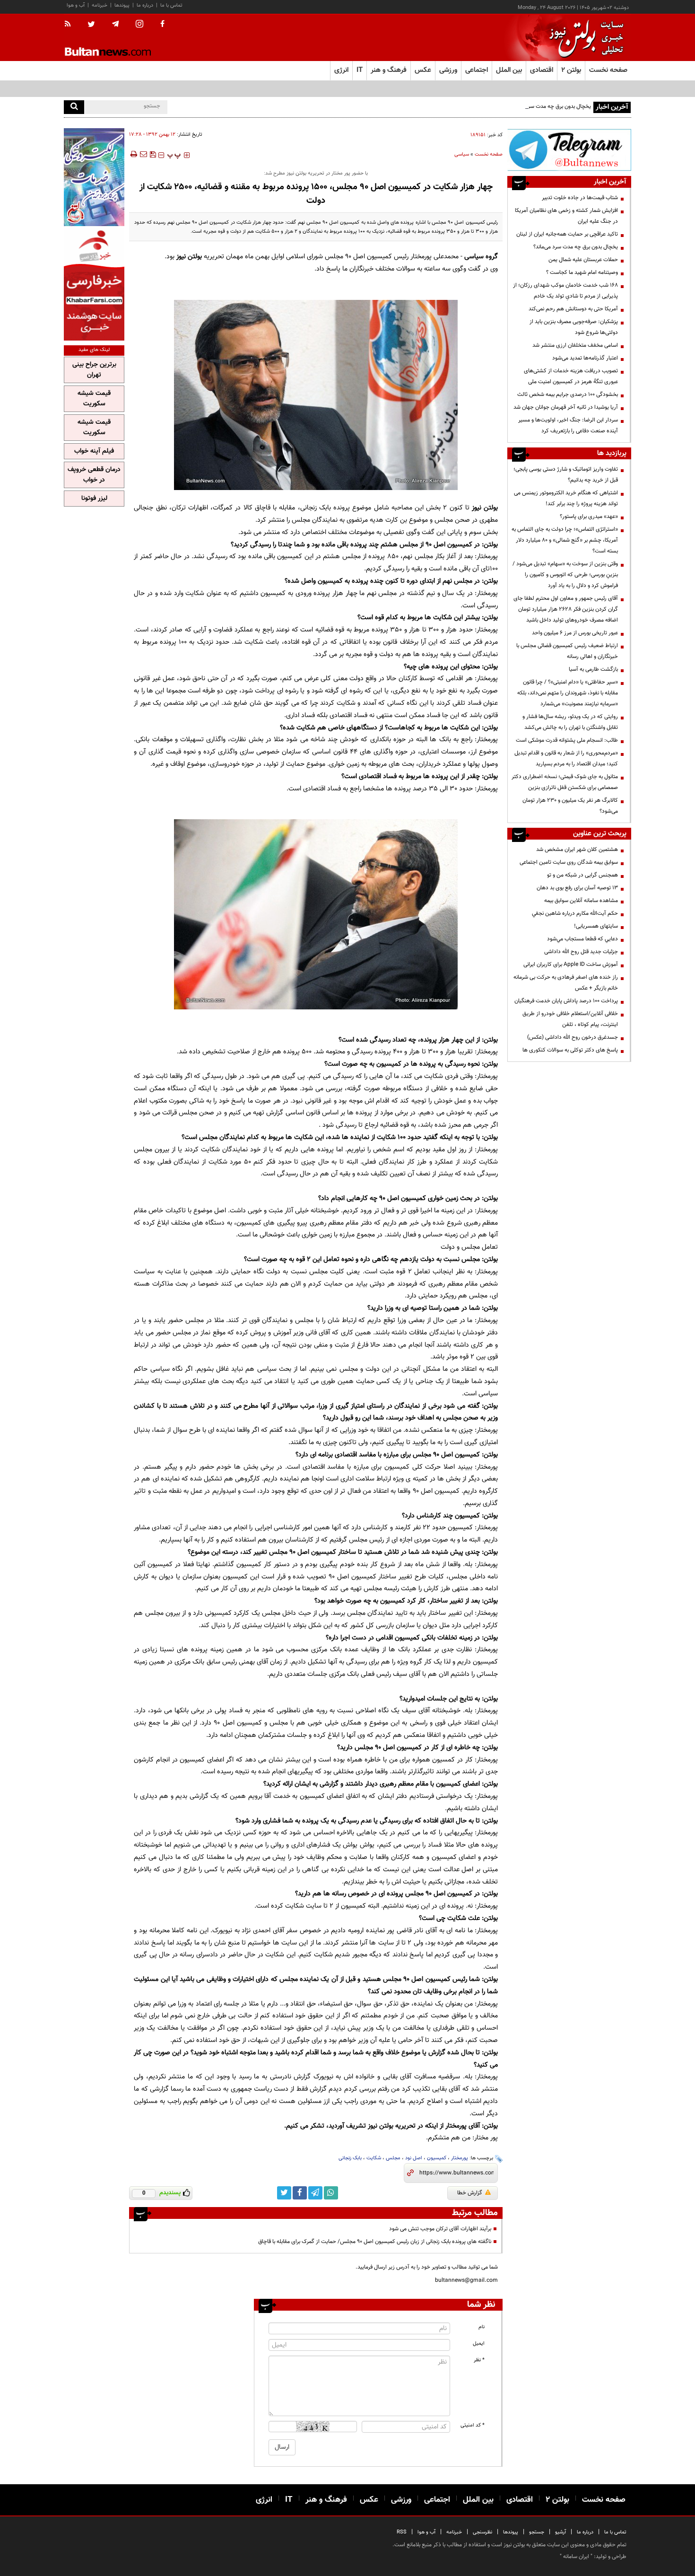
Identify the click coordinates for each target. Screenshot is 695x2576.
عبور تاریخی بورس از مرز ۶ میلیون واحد (575, 633)
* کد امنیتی (473, 2425)
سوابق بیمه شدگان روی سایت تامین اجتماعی (569, 862)
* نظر (479, 2360)
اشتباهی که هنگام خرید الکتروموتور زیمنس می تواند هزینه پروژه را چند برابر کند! (566, 498)
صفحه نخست (608, 70)
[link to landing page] (584, 38)
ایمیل (479, 2344)
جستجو (537, 2532)
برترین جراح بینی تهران (94, 370)
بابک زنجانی (350, 2158)
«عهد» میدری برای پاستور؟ (589, 517)
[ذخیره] (153, 154)
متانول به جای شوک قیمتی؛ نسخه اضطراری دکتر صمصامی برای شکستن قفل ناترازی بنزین (565, 782)
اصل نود (414, 2158)
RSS (402, 2532)
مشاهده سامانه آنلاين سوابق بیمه (581, 901)
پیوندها (122, 5)
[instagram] (139, 25)
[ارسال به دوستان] (143, 154)
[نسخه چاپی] (133, 154)
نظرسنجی (482, 2532)
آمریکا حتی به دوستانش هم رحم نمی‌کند (573, 309)
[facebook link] (300, 2193)
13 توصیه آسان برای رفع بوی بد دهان (577, 888)
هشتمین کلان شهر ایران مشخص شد (577, 850)
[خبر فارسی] (94, 285)
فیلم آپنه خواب (94, 451)
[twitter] (91, 25)
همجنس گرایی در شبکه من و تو (582, 875)
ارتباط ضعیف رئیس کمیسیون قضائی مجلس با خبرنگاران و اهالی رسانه (567, 651)
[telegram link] (315, 2193)
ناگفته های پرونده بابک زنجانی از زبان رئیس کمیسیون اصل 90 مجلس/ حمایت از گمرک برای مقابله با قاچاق (375, 2242)
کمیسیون (437, 2158)
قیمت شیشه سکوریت (94, 399)
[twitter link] (284, 2193)
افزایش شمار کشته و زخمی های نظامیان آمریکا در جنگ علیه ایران (566, 216)
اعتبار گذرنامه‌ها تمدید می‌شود (585, 358)
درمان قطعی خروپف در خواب (94, 475)
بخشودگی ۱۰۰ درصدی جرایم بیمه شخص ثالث (568, 394)
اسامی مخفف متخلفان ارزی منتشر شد (575, 345)
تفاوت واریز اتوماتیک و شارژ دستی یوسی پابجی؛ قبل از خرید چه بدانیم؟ (566, 475)
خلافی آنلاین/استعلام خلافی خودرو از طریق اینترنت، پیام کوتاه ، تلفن (570, 1019)
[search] (74, 107)
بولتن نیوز (189, 257)
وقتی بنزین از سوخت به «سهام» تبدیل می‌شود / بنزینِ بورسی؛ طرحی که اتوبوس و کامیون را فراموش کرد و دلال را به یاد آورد (565, 575)
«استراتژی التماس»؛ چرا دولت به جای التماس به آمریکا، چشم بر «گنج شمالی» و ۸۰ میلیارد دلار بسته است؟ (565, 540)
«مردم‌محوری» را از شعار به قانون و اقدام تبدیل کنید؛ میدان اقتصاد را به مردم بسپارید (566, 758)
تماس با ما (171, 5)
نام (482, 2327)
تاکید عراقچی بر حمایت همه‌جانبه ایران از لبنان (567, 234)
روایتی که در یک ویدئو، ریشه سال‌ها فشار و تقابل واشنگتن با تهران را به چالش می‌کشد (570, 722)
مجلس (393, 2158)
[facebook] (162, 25)
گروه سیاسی (481, 257)
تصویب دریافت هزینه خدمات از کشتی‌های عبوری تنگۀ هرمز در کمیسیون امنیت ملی (571, 376)
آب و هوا (76, 5)
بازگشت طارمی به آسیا (593, 669)
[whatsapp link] (331, 2193)
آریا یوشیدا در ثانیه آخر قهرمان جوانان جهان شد (566, 407)
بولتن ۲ (571, 70)
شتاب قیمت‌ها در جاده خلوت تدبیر (580, 198)
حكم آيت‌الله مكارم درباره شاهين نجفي (575, 913)
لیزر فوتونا (94, 499)
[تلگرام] (569, 150)
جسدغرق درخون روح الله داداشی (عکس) (573, 1037)
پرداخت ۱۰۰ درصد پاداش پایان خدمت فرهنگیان (566, 1001)
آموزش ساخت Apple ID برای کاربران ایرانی (571, 964)
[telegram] (115, 24)
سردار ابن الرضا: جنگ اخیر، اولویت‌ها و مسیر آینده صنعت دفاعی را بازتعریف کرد (568, 425)
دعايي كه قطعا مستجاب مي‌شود (582, 939)
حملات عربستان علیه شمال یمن (583, 260)
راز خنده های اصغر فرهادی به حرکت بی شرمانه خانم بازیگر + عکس (566, 983)
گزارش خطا (470, 2193)
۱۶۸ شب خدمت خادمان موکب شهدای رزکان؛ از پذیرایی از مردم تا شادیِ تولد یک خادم (565, 291)
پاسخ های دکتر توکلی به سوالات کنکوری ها (570, 1050)
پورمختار (460, 2158)
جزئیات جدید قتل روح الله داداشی (581, 952)
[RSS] (71, 25)
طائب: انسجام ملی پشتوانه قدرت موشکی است (567, 740)
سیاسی (462, 154)
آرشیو (560, 2532)
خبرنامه (100, 5)
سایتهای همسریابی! (596, 926)
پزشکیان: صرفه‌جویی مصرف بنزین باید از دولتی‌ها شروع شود (574, 327)
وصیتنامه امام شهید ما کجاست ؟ (582, 272)
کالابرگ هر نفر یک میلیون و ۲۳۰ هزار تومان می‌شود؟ (570, 806)
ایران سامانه (576, 2557)
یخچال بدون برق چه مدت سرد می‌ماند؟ (549, 106)
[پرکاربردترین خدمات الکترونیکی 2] (94, 177)
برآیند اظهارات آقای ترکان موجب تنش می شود (440, 2229)
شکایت (374, 2158)
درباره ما (145, 5)
